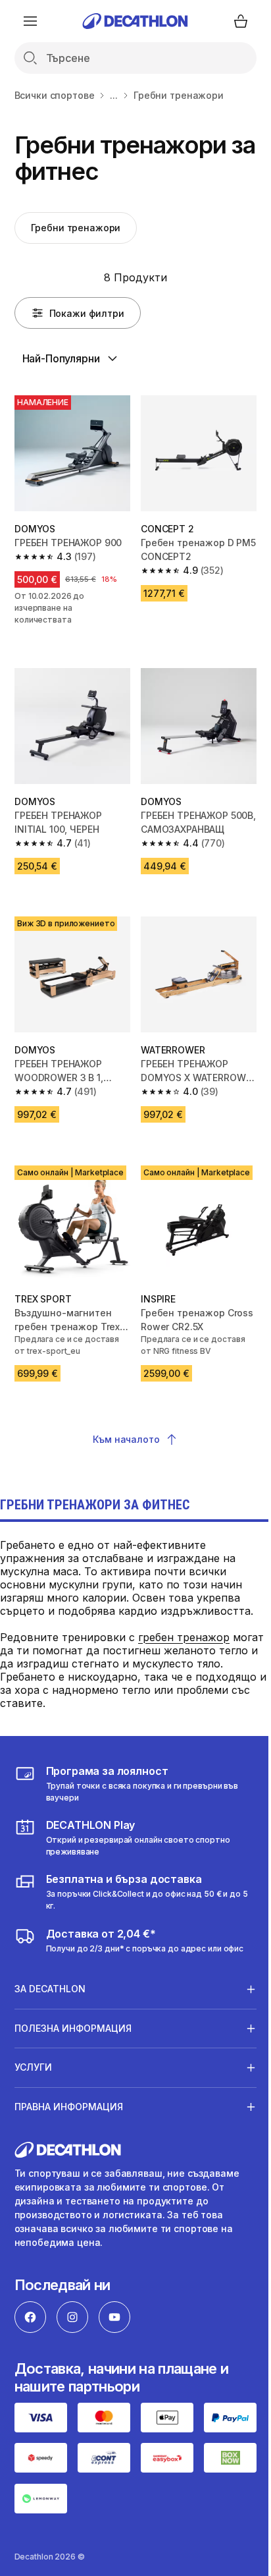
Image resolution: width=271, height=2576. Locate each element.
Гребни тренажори (76, 228)
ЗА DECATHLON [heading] (50, 1969)
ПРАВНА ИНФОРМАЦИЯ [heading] (69, 2087)
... (114, 95)
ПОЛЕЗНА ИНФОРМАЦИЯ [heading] (73, 2008)
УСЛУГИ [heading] (33, 2047)
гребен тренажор (184, 1637)
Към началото (126, 1439)
